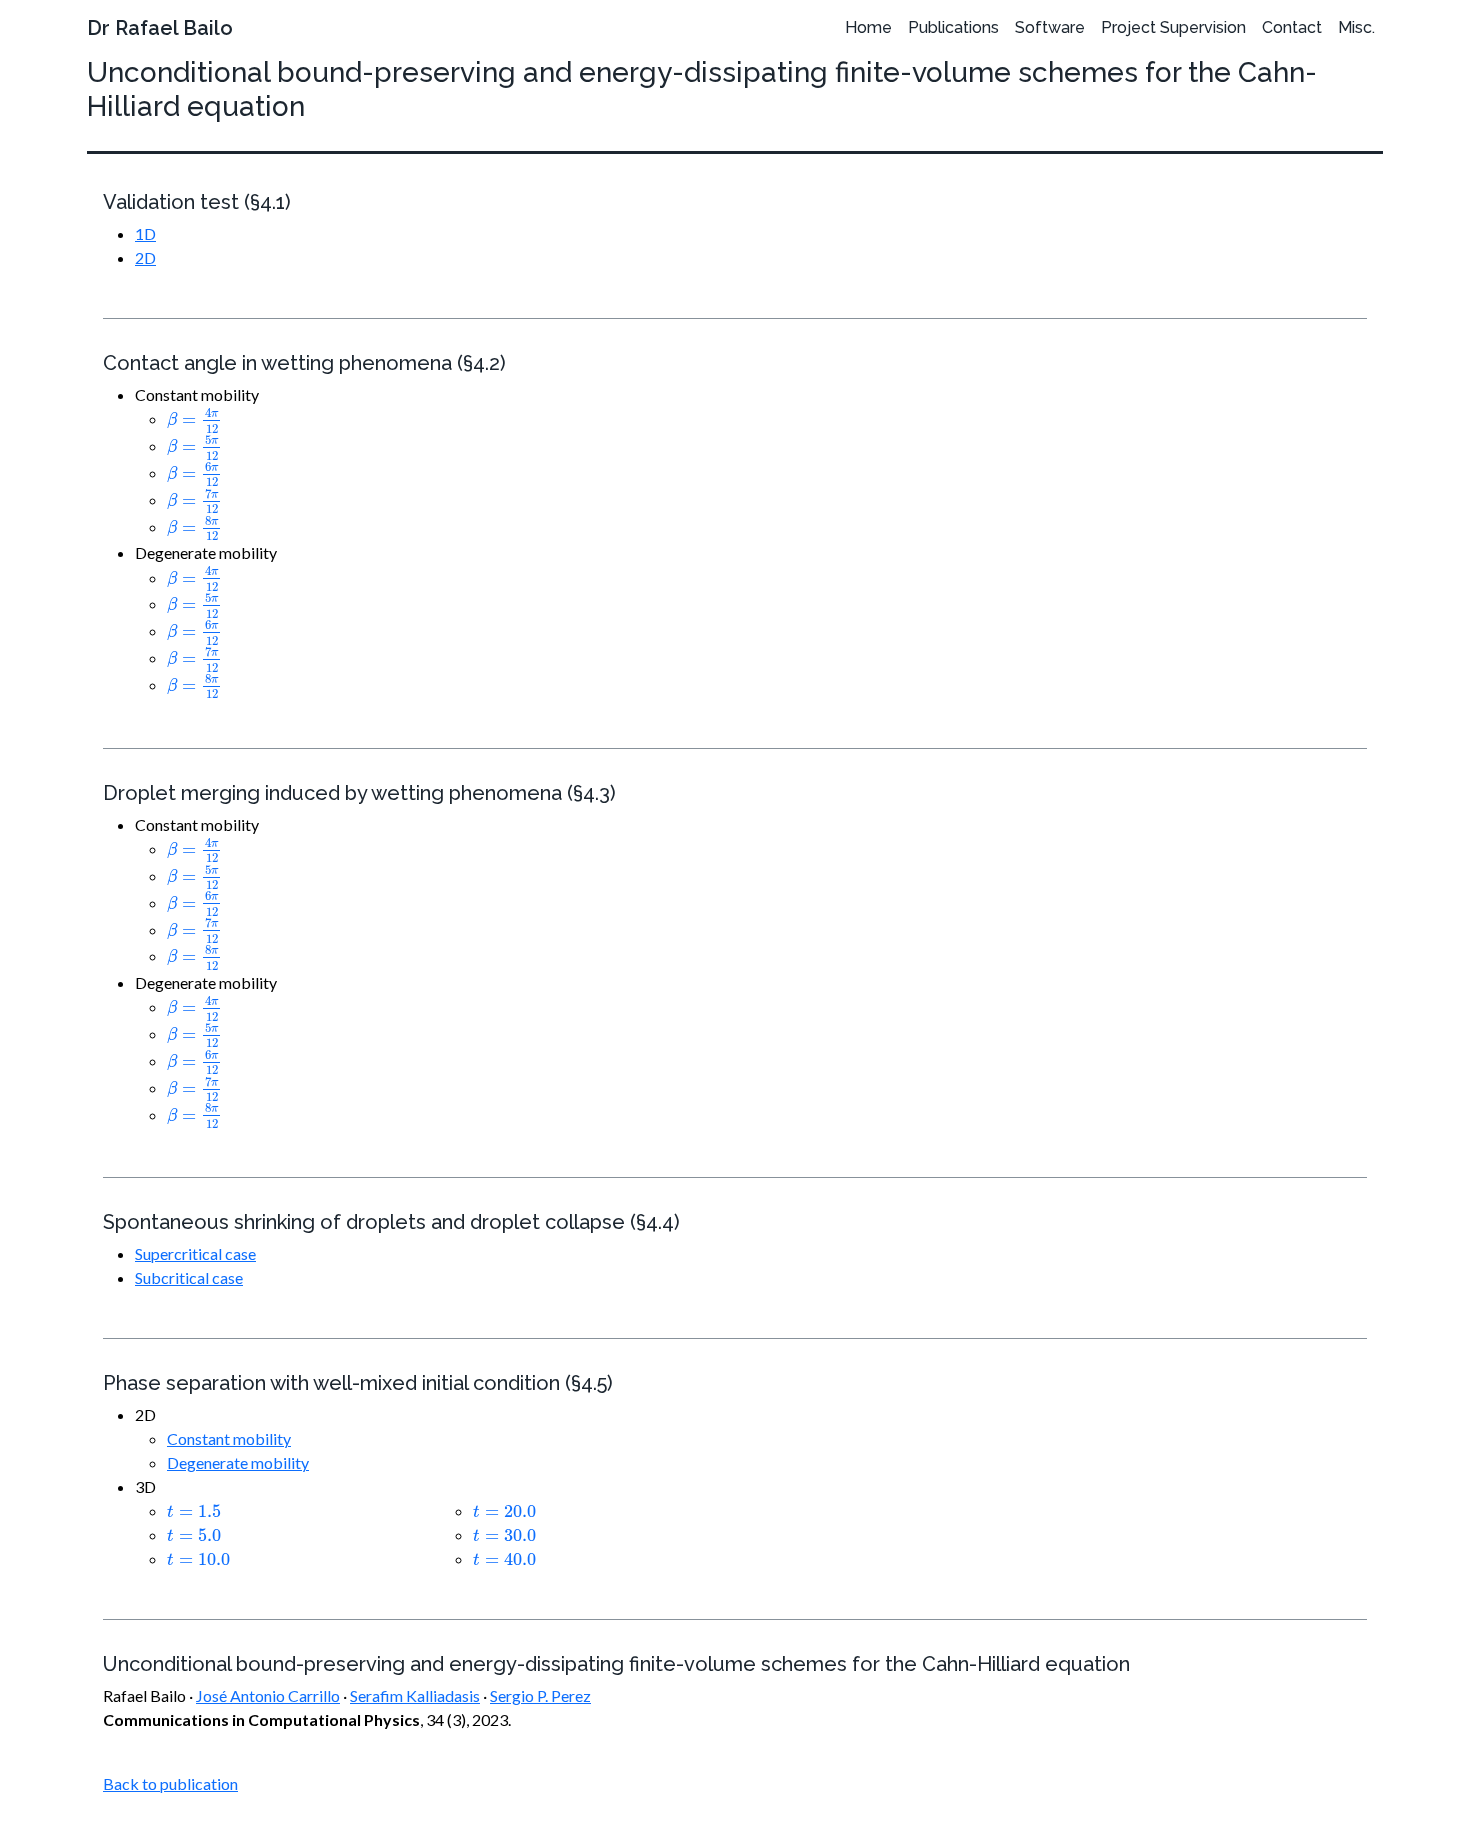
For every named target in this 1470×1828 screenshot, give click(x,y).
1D (145, 233)
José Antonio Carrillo (268, 1695)
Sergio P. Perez (540, 1695)
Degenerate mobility (238, 1462)
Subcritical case (189, 1277)
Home (868, 27)
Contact (1292, 27)
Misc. (1356, 27)
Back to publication (170, 1783)
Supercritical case (195, 1253)
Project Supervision (1173, 27)
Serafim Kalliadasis (415, 1695)
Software (1050, 27)
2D (145, 257)
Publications (953, 27)
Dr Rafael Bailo (160, 28)
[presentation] (194, 420)
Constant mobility (229, 1438)
